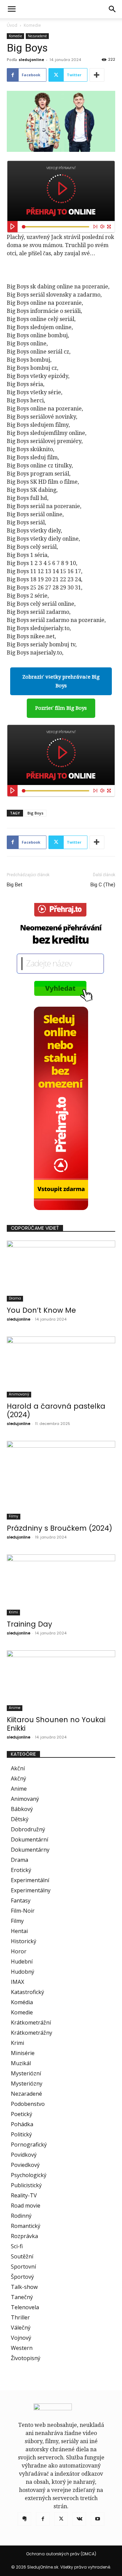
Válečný (21, 2328)
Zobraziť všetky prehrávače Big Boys (61, 681)
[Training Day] (61, 1585)
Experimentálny (31, 1890)
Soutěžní (22, 2256)
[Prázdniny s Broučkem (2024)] (61, 1480)
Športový (22, 2277)
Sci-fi (17, 2246)
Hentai (19, 1931)
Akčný (18, 1778)
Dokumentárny (30, 1850)
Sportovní (23, 2267)
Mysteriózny (27, 2084)
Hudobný (23, 1972)
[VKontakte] (79, 2519)
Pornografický (29, 2145)
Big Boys (35, 813)
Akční (18, 1768)
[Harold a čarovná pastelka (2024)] (61, 1367)
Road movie (26, 2206)
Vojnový (21, 2338)
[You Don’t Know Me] (61, 1271)
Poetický (22, 2114)
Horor (19, 1951)
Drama (15, 1298)
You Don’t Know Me (41, 1310)
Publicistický (26, 2185)
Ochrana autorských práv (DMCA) (61, 2554)
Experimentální (30, 1880)
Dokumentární (29, 1839)
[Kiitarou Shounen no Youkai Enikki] (61, 1681)
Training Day (29, 1624)
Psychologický (29, 2175)
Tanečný (22, 2297)
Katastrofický (27, 1992)
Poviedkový (25, 2165)
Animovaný (19, 1394)
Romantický (26, 2226)
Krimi (13, 1612)
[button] (113, 9)
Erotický (21, 1870)
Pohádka (22, 2124)
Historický (24, 1941)
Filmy (14, 1516)
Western (22, 2348)
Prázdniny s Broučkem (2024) (59, 1528)
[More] (97, 75)
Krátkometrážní (31, 2022)
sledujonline (31, 59)
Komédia (22, 2002)
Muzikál (21, 2063)
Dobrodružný (28, 1829)
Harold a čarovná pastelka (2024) (56, 1410)
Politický (21, 2134)
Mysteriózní (26, 2073)
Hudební (22, 1961)
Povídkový (24, 2155)
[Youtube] (98, 2519)
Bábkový (22, 1809)
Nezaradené (37, 36)
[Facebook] (43, 2519)
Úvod (12, 25)
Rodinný (21, 2216)
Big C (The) (103, 885)
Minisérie (23, 2053)
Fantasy (21, 1900)
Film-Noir (23, 1911)
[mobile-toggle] (12, 9)
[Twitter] (61, 2519)
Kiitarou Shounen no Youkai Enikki (56, 1724)
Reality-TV (24, 2195)
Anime (15, 1708)
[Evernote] (24, 2519)
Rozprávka (24, 2236)
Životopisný (26, 2358)
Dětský (20, 1819)
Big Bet (15, 885)
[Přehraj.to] (61, 197)
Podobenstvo (28, 2104)
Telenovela (25, 2307)
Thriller (20, 2317)
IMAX (17, 1982)
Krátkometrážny (32, 2033)
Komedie (32, 25)
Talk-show (24, 2287)
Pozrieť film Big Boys (61, 708)
